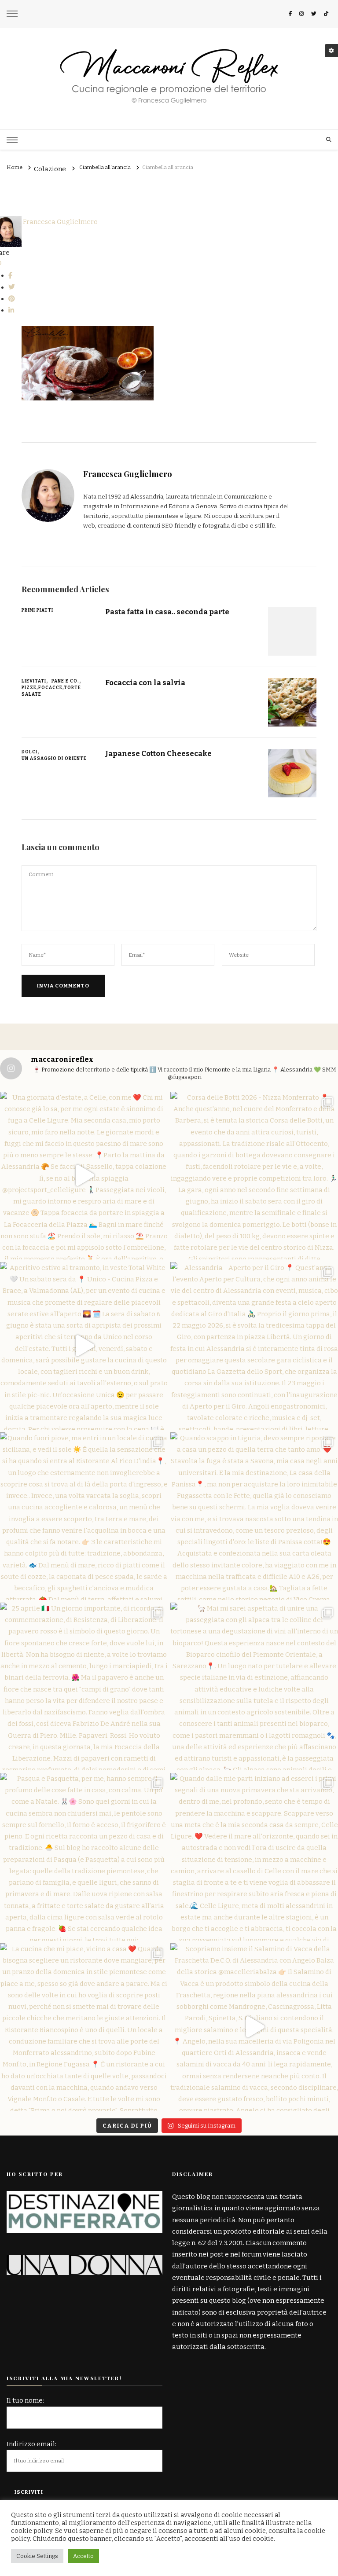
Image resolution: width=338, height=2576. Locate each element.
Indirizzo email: (31, 2444)
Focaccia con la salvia (145, 683)
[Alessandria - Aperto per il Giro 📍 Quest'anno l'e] (254, 1346)
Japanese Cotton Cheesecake (158, 753)
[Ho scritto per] (84, 2197)
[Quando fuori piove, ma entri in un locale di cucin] (84, 1516)
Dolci (29, 752)
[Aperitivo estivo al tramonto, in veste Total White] (84, 1346)
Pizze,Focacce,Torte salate (51, 691)
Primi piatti (37, 610)
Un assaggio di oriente (54, 759)
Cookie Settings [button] (37, 2556)
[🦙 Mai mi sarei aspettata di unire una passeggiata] (254, 1686)
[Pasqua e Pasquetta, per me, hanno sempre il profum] (84, 1857)
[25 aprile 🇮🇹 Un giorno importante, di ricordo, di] (84, 1686)
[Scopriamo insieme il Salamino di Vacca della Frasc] (254, 2027)
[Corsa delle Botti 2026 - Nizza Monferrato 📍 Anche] (254, 1176)
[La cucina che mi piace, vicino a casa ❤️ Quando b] (84, 2027)
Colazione (50, 169)
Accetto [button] (83, 2556)
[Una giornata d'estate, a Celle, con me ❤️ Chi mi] (84, 1176)
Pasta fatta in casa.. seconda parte (167, 612)
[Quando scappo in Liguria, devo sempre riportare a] (254, 1516)
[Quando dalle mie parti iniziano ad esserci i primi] (254, 1857)
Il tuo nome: (25, 2400)
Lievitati (34, 681)
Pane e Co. (65, 681)
